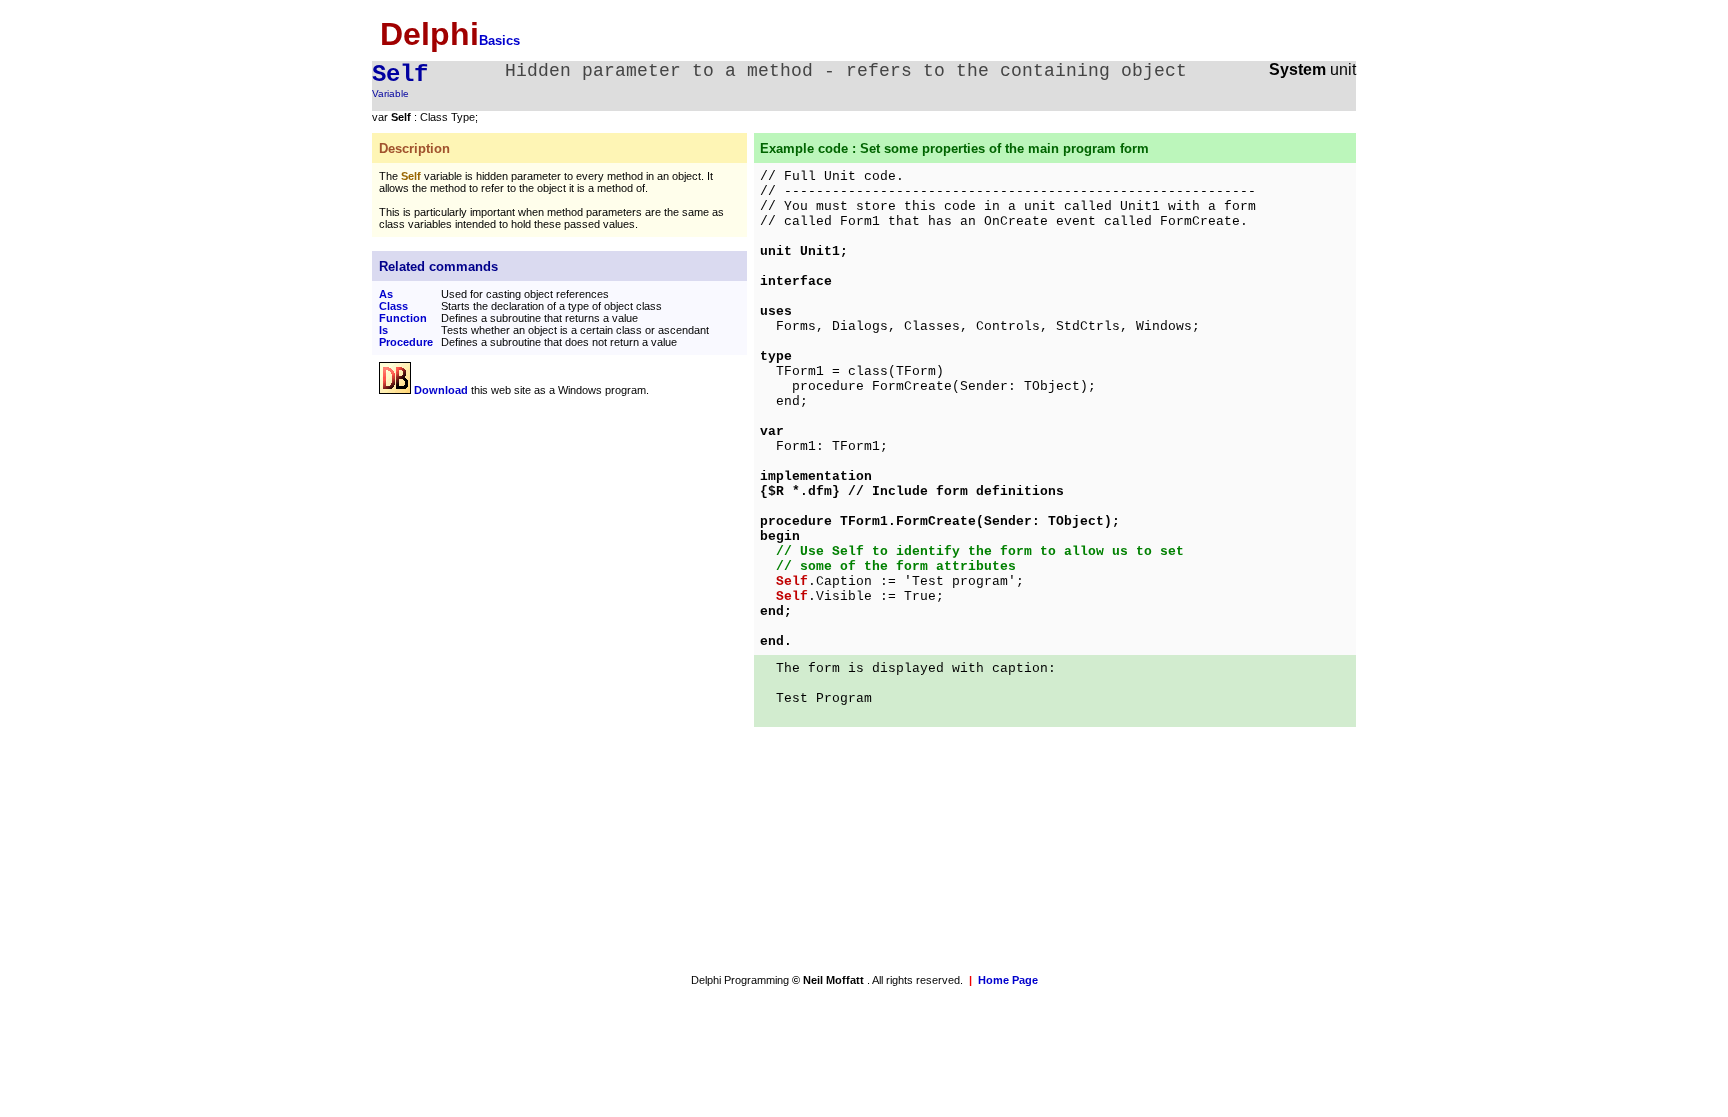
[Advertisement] (547, 550)
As (386, 294)
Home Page (1008, 980)
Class (393, 306)
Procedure (406, 342)
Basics (499, 40)
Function (403, 318)
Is (383, 330)
